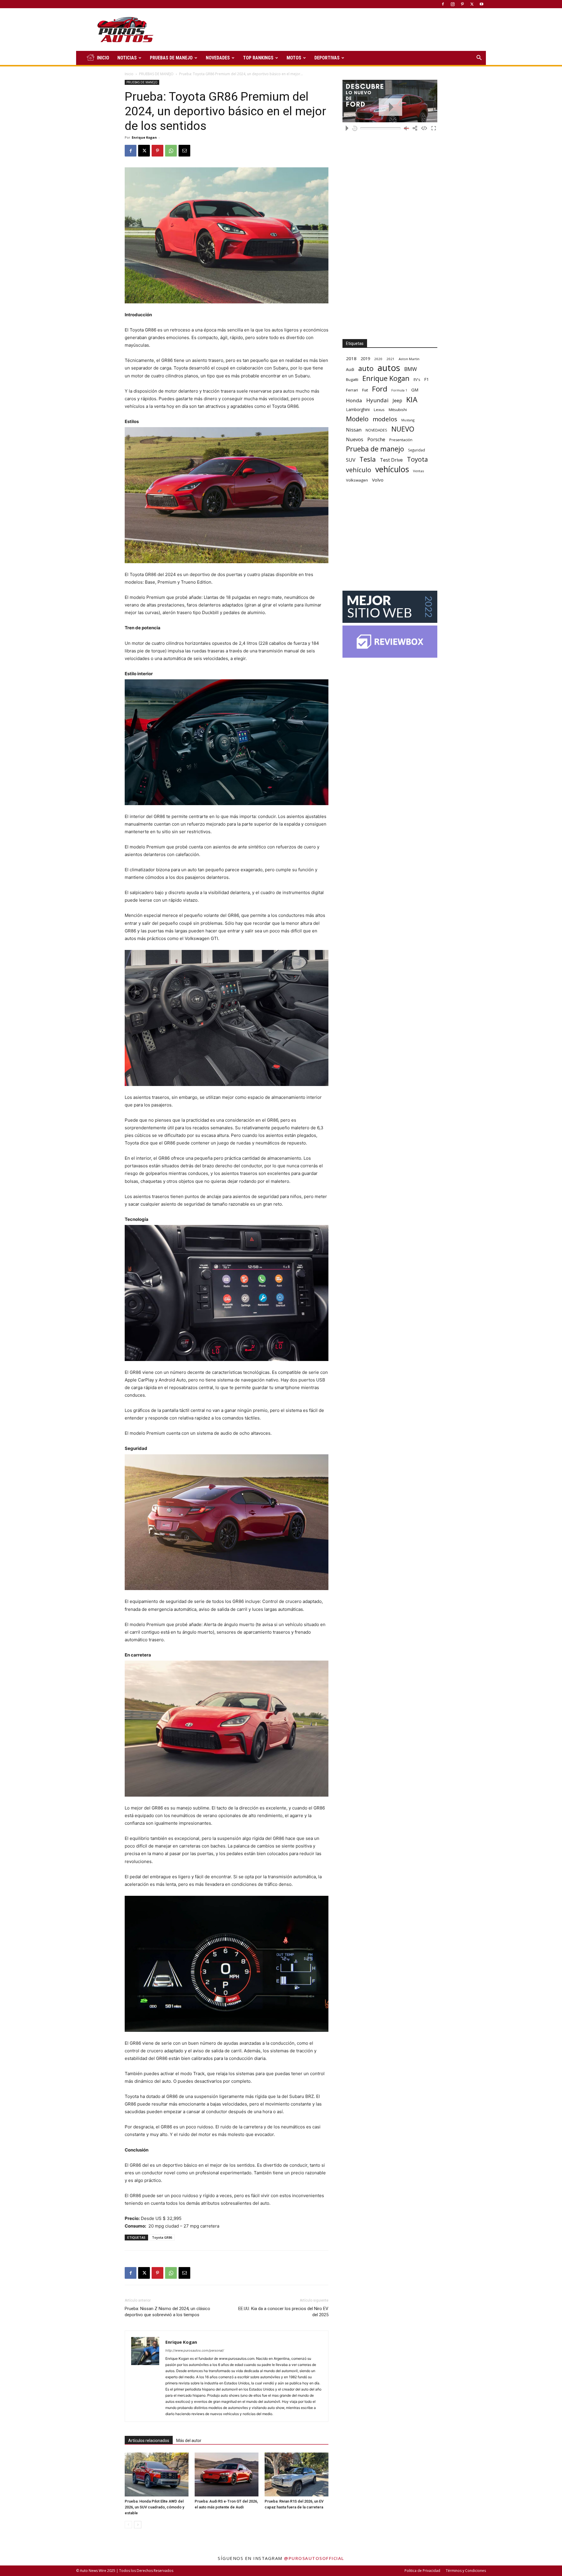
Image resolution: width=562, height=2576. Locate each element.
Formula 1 (399, 390)
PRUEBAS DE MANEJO (171, 58)
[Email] (184, 151)
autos (389, 368)
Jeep (397, 400)
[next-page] (138, 2525)
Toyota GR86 (162, 2237)
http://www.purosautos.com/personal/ (195, 2350)
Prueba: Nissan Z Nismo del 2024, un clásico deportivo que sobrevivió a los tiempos (167, 2312)
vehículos (392, 469)
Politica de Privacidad (422, 2571)
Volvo (378, 480)
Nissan (354, 430)
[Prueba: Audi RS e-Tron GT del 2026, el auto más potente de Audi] (227, 2474)
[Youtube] (482, 4)
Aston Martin (409, 359)
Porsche (376, 440)
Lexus (379, 410)
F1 (426, 379)
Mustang (408, 420)
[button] (479, 58)
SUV (351, 460)
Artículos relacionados (149, 2441)
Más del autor (189, 2441)
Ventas (419, 471)
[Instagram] (453, 4)
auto (366, 368)
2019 (365, 359)
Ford (380, 389)
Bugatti (352, 379)
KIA (412, 399)
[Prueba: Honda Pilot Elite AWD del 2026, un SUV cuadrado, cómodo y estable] (157, 2474)
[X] (472, 4)
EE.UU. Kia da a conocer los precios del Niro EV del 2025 (283, 2312)
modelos (385, 419)
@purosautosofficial (314, 2558)
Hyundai (377, 400)
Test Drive (391, 460)
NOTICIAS (127, 58)
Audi (350, 369)
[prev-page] (128, 2525)
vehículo (359, 470)
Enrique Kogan (144, 137)
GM (415, 390)
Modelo (357, 419)
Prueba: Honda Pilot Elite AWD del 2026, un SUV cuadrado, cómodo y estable (154, 2507)
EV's (417, 380)
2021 (390, 359)
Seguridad (417, 450)
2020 (378, 359)
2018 (351, 358)
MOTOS (294, 58)
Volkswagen (357, 480)
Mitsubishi (398, 410)
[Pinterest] (462, 4)
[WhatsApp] (171, 151)
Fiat (365, 390)
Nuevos (355, 439)
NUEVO (403, 429)
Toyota (417, 459)
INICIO (103, 58)
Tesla (368, 459)
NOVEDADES (218, 58)
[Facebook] (443, 4)
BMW (411, 369)
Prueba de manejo (375, 449)
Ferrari (352, 390)
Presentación (401, 440)
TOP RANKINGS (258, 58)
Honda (354, 400)
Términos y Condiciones (466, 2571)
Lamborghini (358, 409)
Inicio (129, 74)
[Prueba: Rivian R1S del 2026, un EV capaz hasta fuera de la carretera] (297, 2474)
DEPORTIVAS (327, 58)
